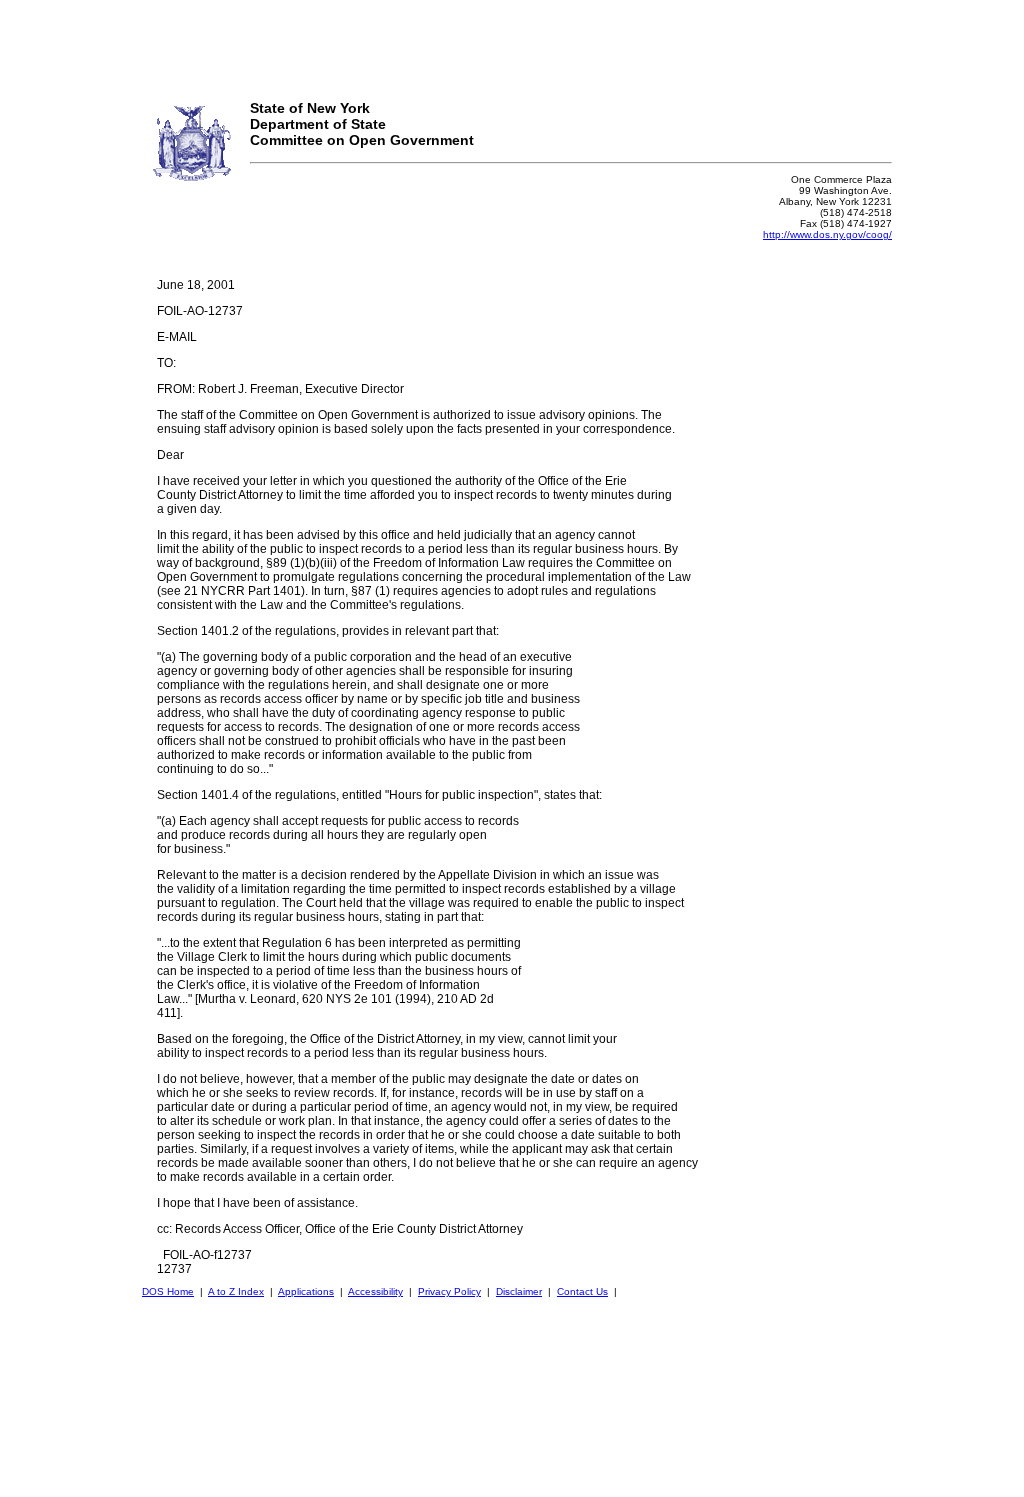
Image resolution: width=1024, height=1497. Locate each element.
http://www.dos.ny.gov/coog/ (827, 234)
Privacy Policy (449, 1291)
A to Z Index (236, 1291)
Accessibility (375, 1291)
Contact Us (582, 1291)
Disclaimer (519, 1291)
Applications (306, 1291)
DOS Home (168, 1291)
